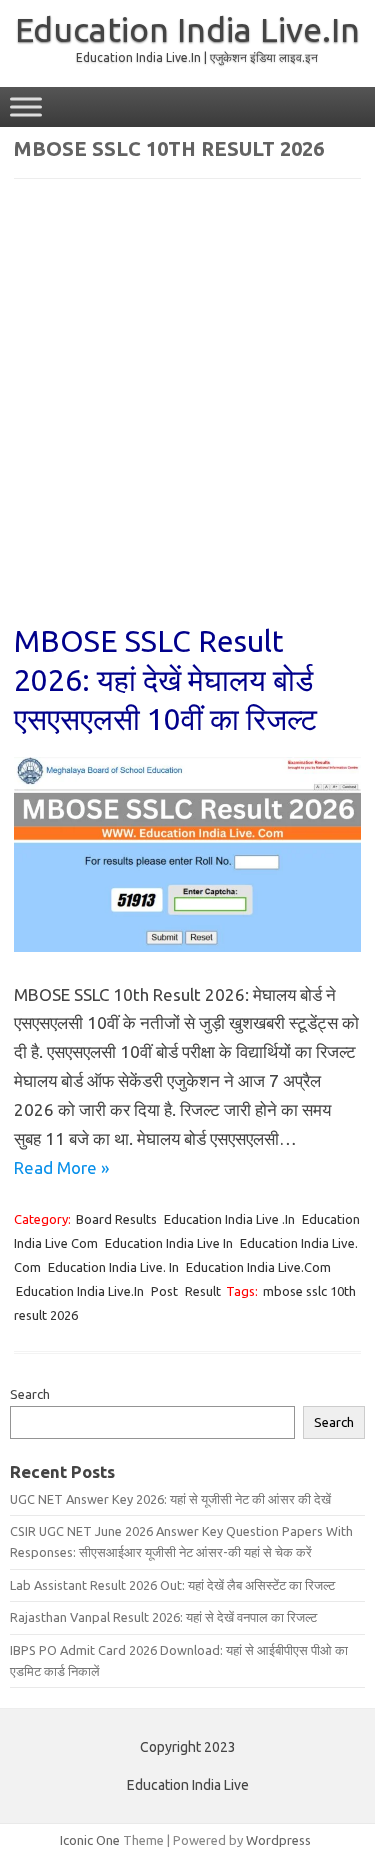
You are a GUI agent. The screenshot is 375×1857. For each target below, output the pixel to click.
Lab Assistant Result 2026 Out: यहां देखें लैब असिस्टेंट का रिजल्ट (172, 1585)
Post (164, 1291)
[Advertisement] (187, 414)
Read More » (61, 1167)
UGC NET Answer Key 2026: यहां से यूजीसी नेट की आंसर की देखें (170, 1499)
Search (30, 1394)
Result (203, 1291)
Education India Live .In (229, 1219)
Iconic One (90, 1840)
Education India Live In (169, 1243)
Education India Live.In (187, 29)
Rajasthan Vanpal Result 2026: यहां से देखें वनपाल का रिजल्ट (163, 1617)
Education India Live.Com (258, 1267)
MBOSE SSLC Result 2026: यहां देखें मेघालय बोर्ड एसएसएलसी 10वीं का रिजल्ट (165, 680)
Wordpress (278, 1840)
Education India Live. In (113, 1267)
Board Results (116, 1219)
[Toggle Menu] (26, 106)
